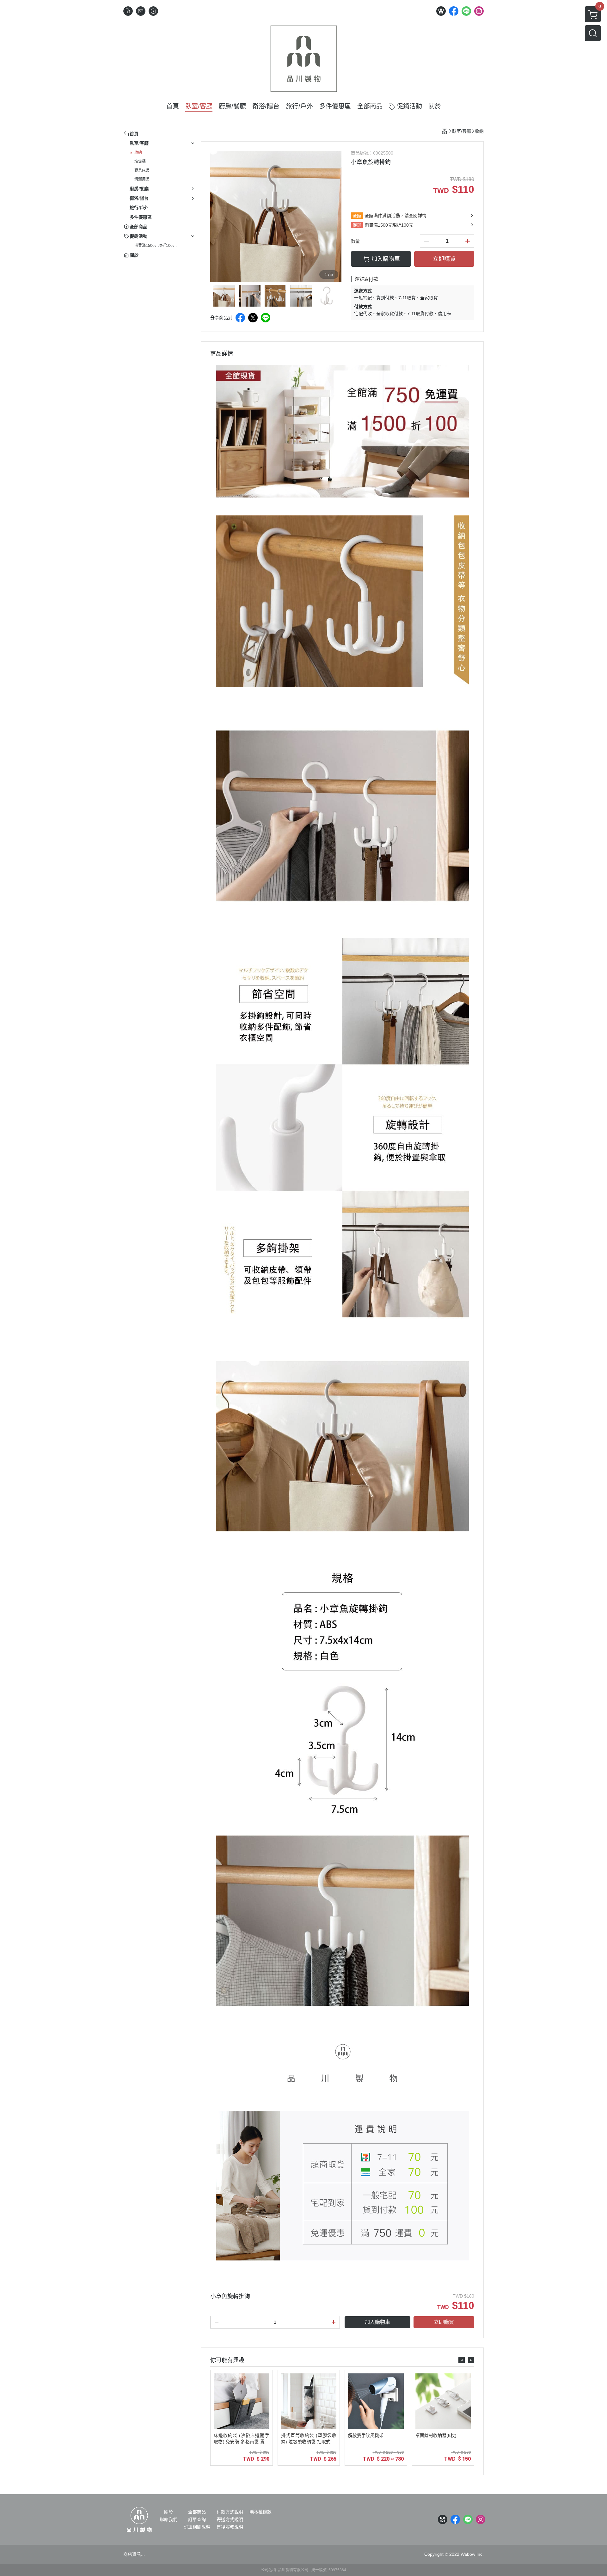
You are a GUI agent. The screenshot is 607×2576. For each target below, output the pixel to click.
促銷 (357, 225)
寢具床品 (142, 170)
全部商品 (197, 2512)
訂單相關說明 (197, 2527)
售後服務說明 (230, 2527)
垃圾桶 (140, 162)
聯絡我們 (169, 2519)
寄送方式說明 (230, 2519)
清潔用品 (142, 179)
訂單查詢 (197, 2519)
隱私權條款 (261, 2512)
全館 (357, 216)
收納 (138, 153)
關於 (169, 2512)
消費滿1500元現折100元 (155, 246)
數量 (355, 241)
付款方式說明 (230, 2512)
